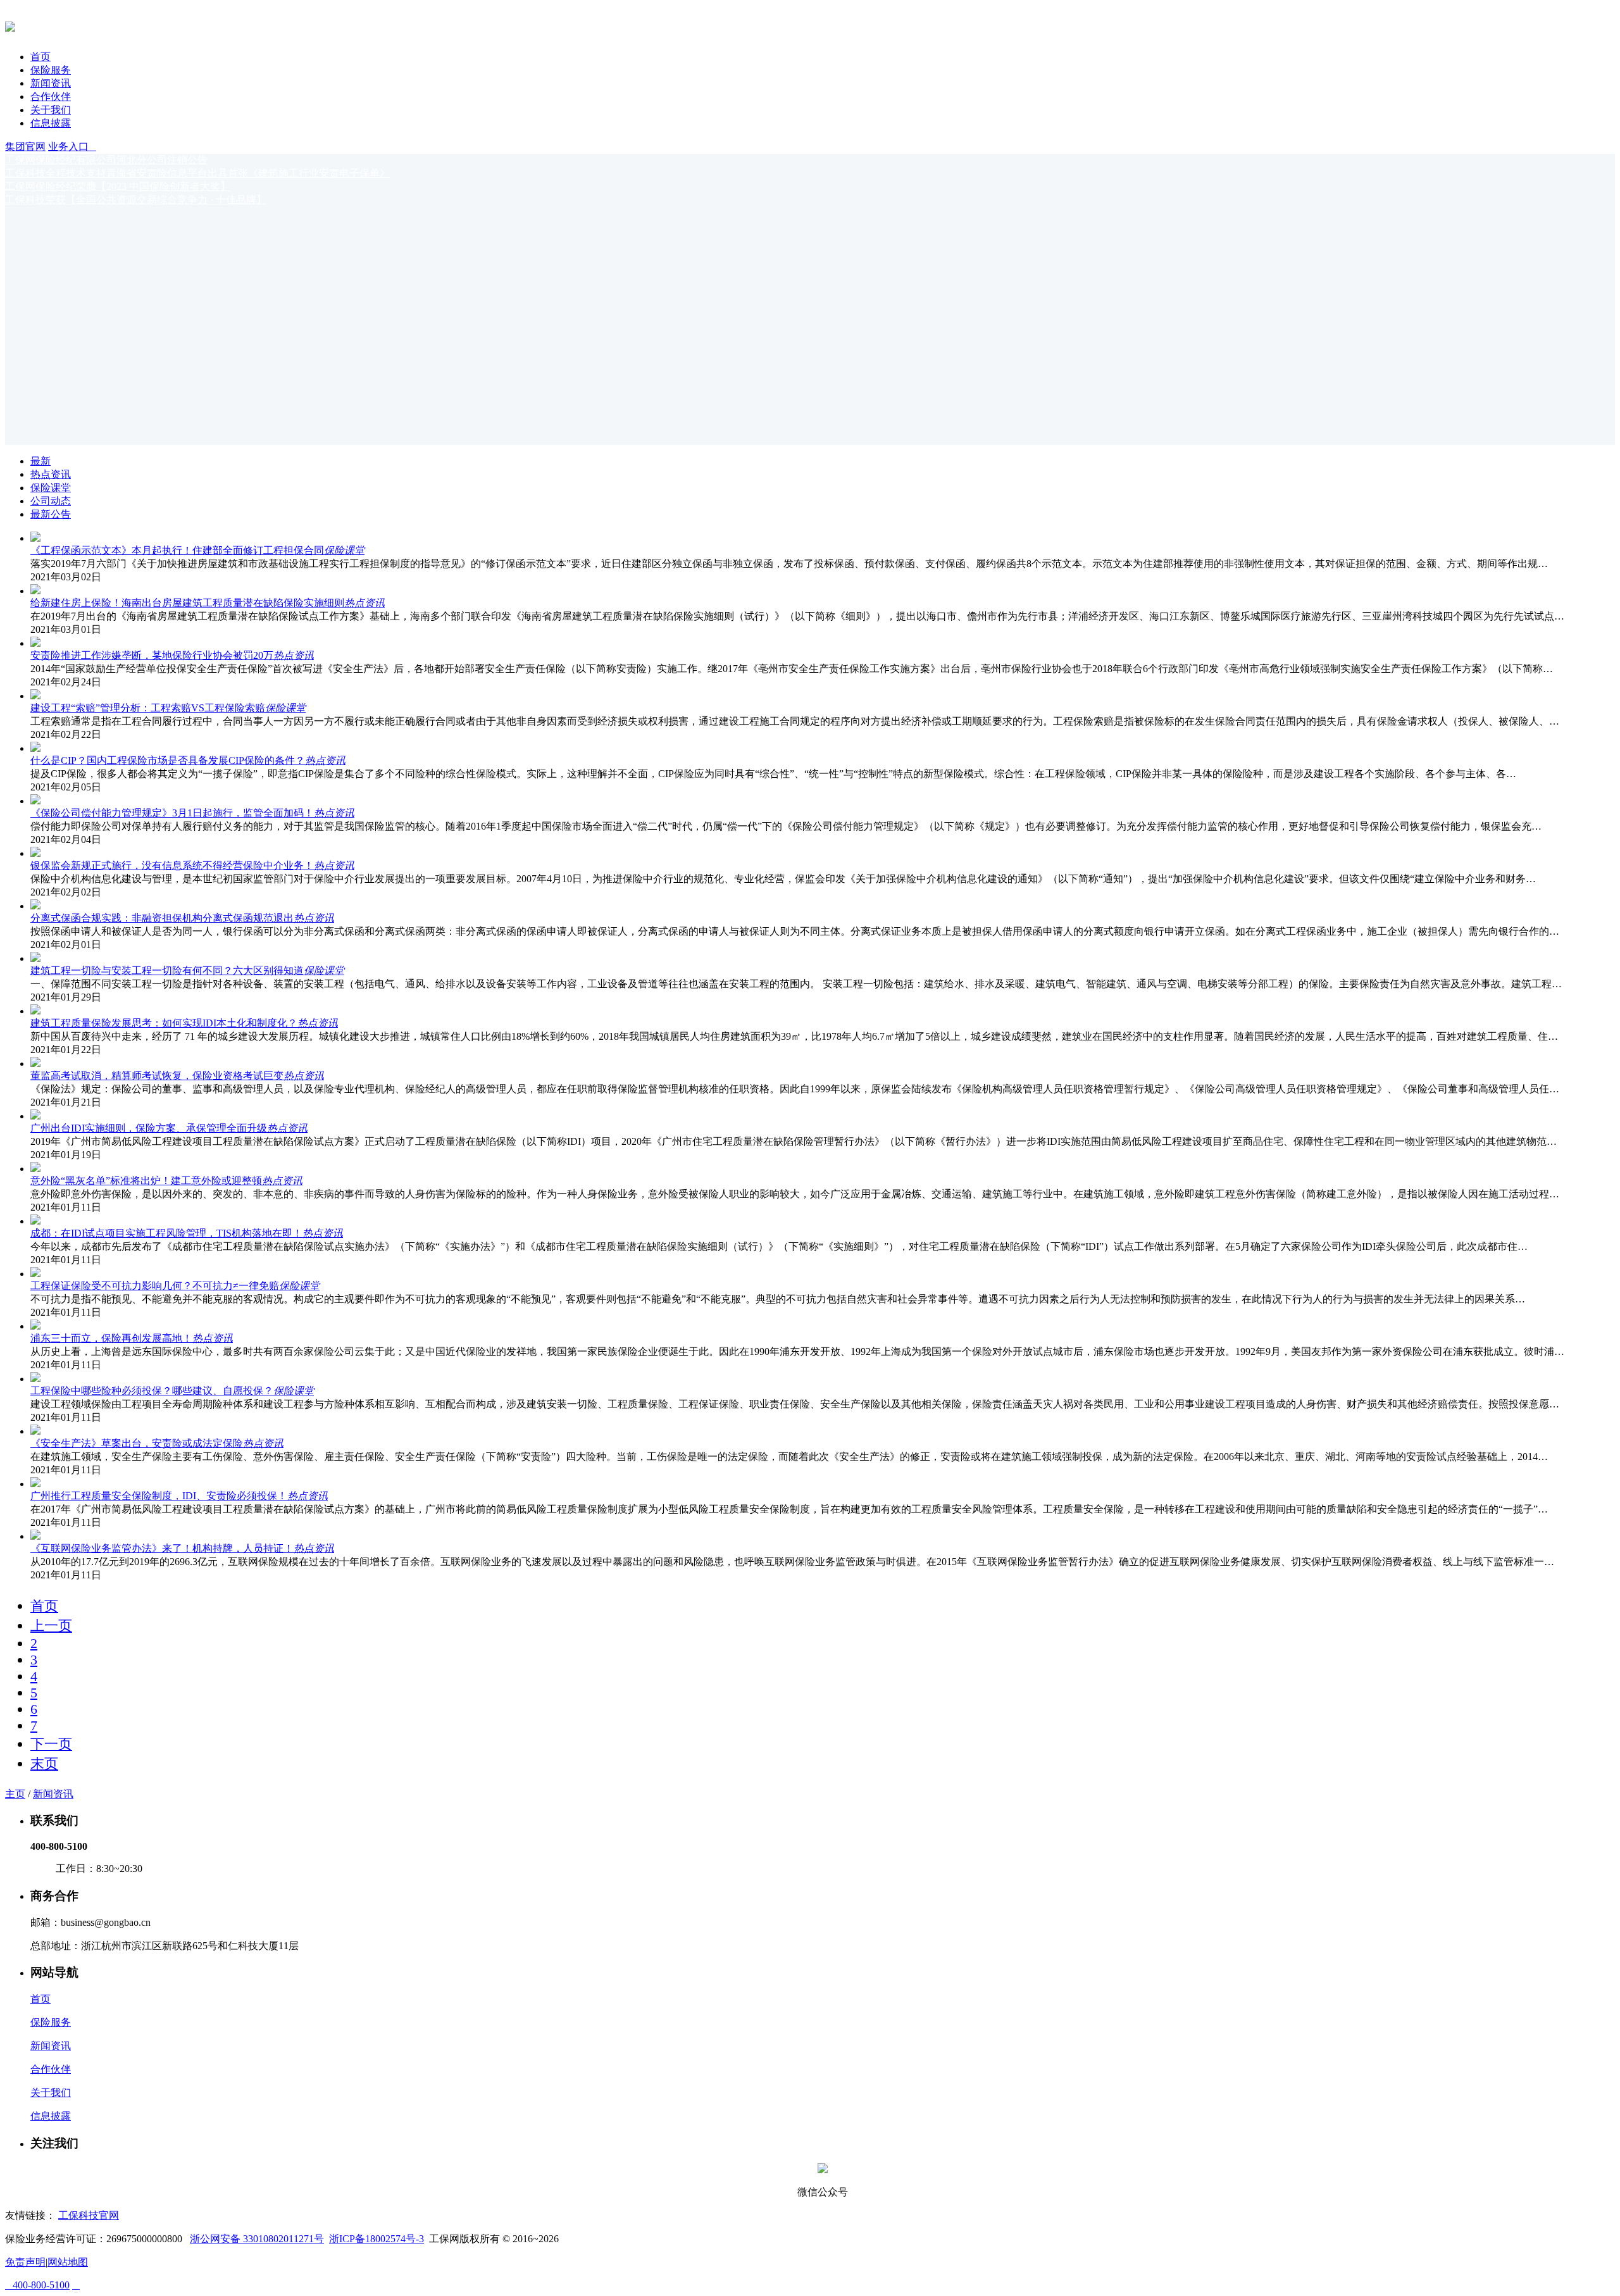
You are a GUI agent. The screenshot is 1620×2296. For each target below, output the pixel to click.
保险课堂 (51, 488)
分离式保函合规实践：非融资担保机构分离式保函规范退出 (162, 918)
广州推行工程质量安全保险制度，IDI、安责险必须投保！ (159, 1496)
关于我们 (51, 110)
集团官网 (25, 147)
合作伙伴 (51, 97)
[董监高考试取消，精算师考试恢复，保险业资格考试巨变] (35, 1064)
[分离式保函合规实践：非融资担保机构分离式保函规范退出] (35, 906)
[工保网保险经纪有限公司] (10, 25)
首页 (40, 57)
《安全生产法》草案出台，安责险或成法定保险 (137, 1443)
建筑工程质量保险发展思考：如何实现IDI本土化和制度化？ (164, 1023)
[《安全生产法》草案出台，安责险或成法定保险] (35, 1431)
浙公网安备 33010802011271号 (257, 2239)
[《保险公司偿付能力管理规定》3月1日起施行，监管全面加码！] (35, 801)
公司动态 (51, 501)
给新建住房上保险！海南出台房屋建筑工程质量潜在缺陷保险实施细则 (187, 603)
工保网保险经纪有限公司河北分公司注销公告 (106, 160)
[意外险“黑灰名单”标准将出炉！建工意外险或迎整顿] (35, 1169)
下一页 (51, 1744)
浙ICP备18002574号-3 (377, 2239)
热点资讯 (51, 474)
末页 (44, 1763)
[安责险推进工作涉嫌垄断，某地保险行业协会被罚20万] (35, 643)
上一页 (51, 1625)
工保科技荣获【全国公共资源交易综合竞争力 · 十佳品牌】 (136, 200)
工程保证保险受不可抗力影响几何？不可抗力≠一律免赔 (155, 1286)
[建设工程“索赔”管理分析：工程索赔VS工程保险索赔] (35, 696)
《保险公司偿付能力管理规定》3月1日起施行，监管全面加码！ (172, 813)
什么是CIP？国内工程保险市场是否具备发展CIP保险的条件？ (168, 760)
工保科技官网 (89, 2215)
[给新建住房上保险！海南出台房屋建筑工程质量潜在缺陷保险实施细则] (35, 591)
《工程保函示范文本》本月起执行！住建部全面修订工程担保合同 (177, 550)
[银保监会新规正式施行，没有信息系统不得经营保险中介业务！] (35, 853)
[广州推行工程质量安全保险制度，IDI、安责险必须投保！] (35, 1484)
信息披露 (51, 123)
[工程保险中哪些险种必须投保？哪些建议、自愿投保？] (35, 1379)
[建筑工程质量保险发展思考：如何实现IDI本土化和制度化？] (35, 1011)
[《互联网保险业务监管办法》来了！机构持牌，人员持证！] (35, 1536)
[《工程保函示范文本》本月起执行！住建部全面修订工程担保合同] (35, 538)
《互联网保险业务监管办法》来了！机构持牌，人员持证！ (162, 1548)
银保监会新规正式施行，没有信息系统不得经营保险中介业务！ (172, 865)
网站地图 (68, 2262)
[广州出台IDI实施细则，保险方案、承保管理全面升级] (35, 1116)
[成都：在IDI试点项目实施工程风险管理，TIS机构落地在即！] (35, 1221)
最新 (40, 461)
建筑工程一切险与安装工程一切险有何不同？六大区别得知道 (167, 970)
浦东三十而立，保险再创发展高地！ (111, 1338)
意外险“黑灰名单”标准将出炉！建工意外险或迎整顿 (146, 1181)
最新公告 (51, 514)
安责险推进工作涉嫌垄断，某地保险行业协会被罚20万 (152, 655)
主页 (15, 1794)
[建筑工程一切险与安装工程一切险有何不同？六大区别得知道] (35, 958)
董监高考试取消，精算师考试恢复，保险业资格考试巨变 (157, 1076)
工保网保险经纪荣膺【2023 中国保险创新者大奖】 (118, 186)
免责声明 (25, 2262)
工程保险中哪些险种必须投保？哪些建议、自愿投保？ (152, 1391)
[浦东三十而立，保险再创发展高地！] (35, 1326)
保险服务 (51, 70)
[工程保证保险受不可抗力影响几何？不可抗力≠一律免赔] (35, 1274)
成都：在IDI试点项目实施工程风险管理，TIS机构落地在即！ (166, 1233)
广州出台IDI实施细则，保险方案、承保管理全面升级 (149, 1128)
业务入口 (72, 147)
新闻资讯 (51, 83)
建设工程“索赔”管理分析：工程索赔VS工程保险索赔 (148, 708)
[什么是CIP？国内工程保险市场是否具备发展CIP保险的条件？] (35, 748)
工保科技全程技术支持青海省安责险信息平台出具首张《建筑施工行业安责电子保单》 (197, 173)
